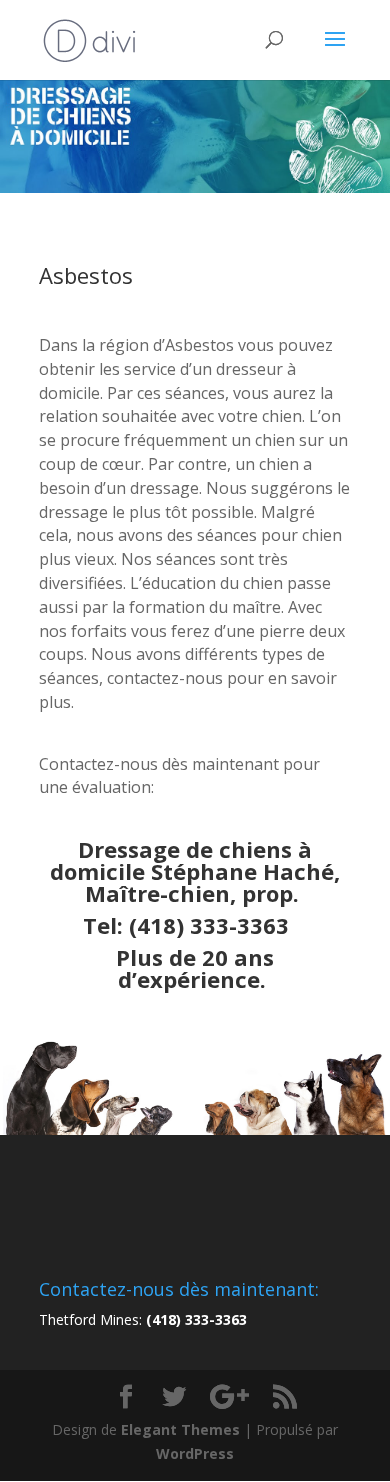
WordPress (195, 1453)
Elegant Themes (180, 1429)
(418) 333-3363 (209, 925)
